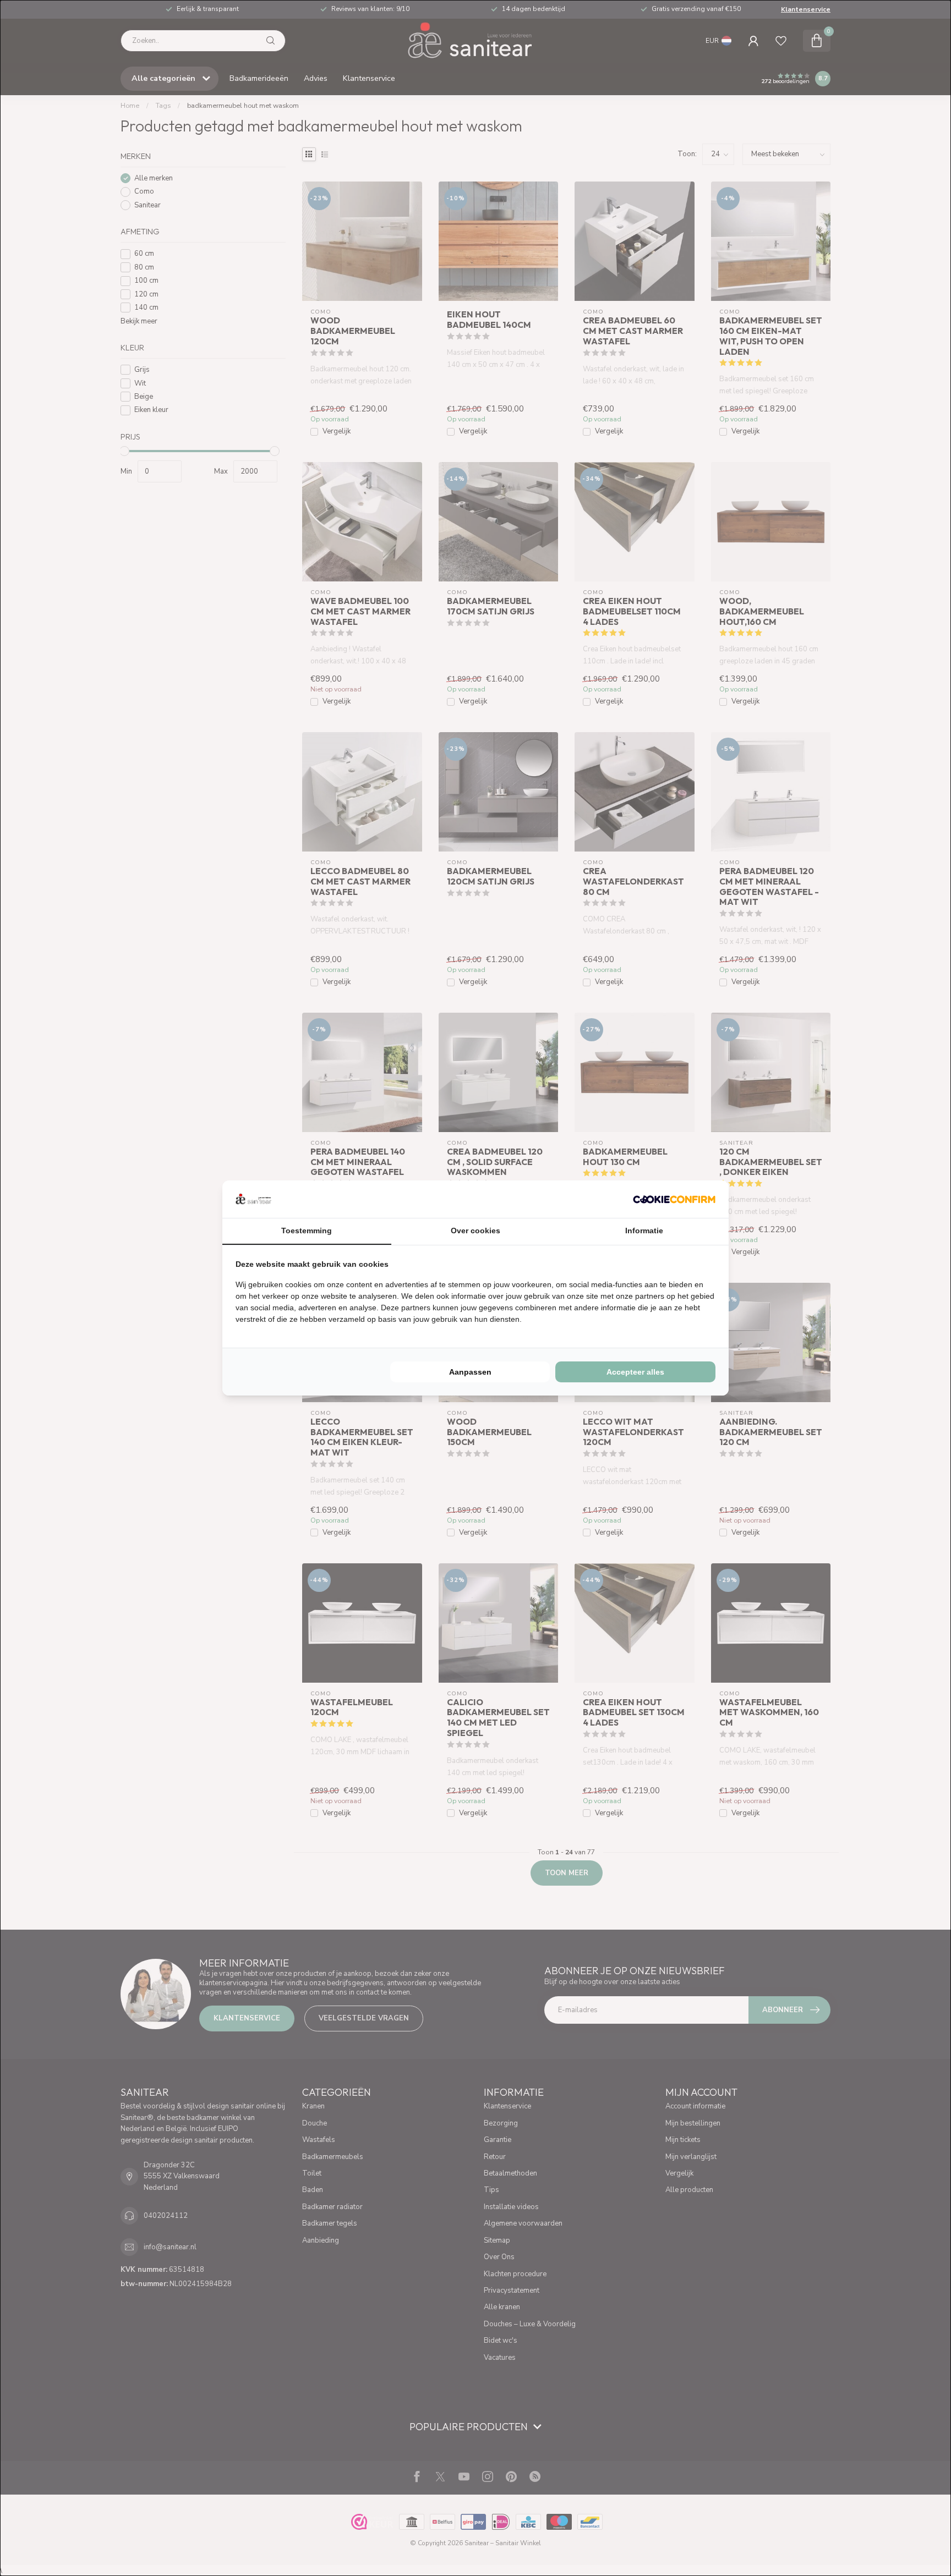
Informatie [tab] (644, 1231)
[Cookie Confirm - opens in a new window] (674, 1199)
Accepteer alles (635, 1372)
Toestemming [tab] (307, 1231)
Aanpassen (470, 1372)
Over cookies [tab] (475, 1231)
